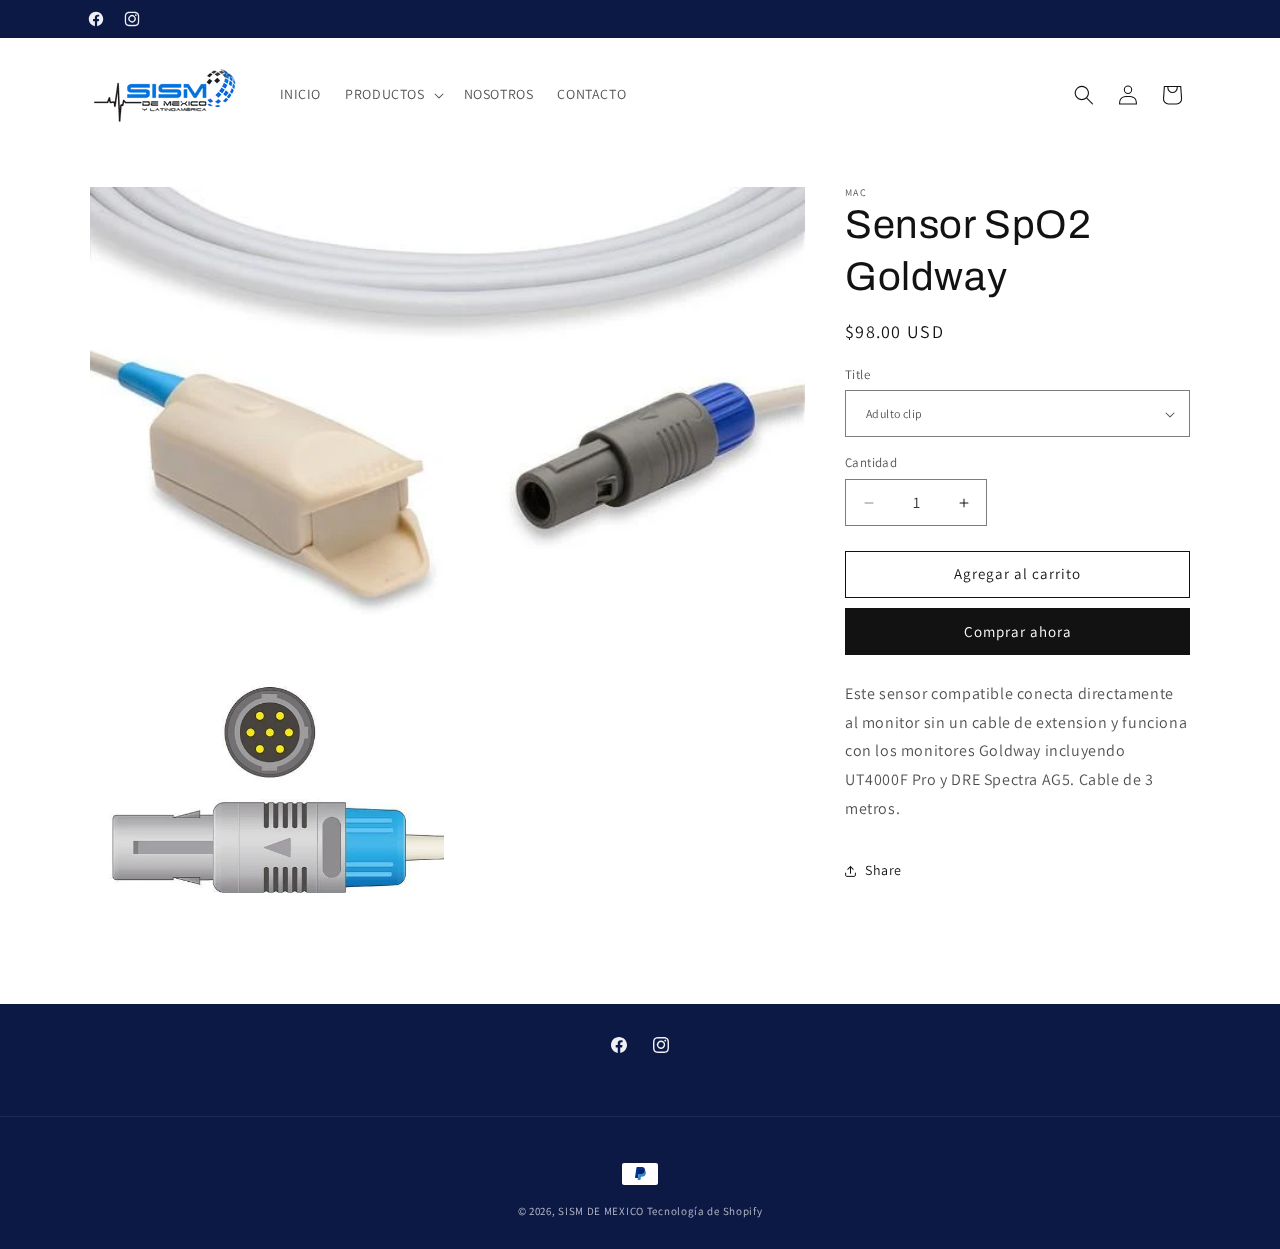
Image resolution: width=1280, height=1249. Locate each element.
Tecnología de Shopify (705, 1211)
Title (857, 374)
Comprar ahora (1018, 631)
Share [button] (883, 870)
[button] (392, 94)
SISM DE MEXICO (601, 1211)
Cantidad (871, 463)
